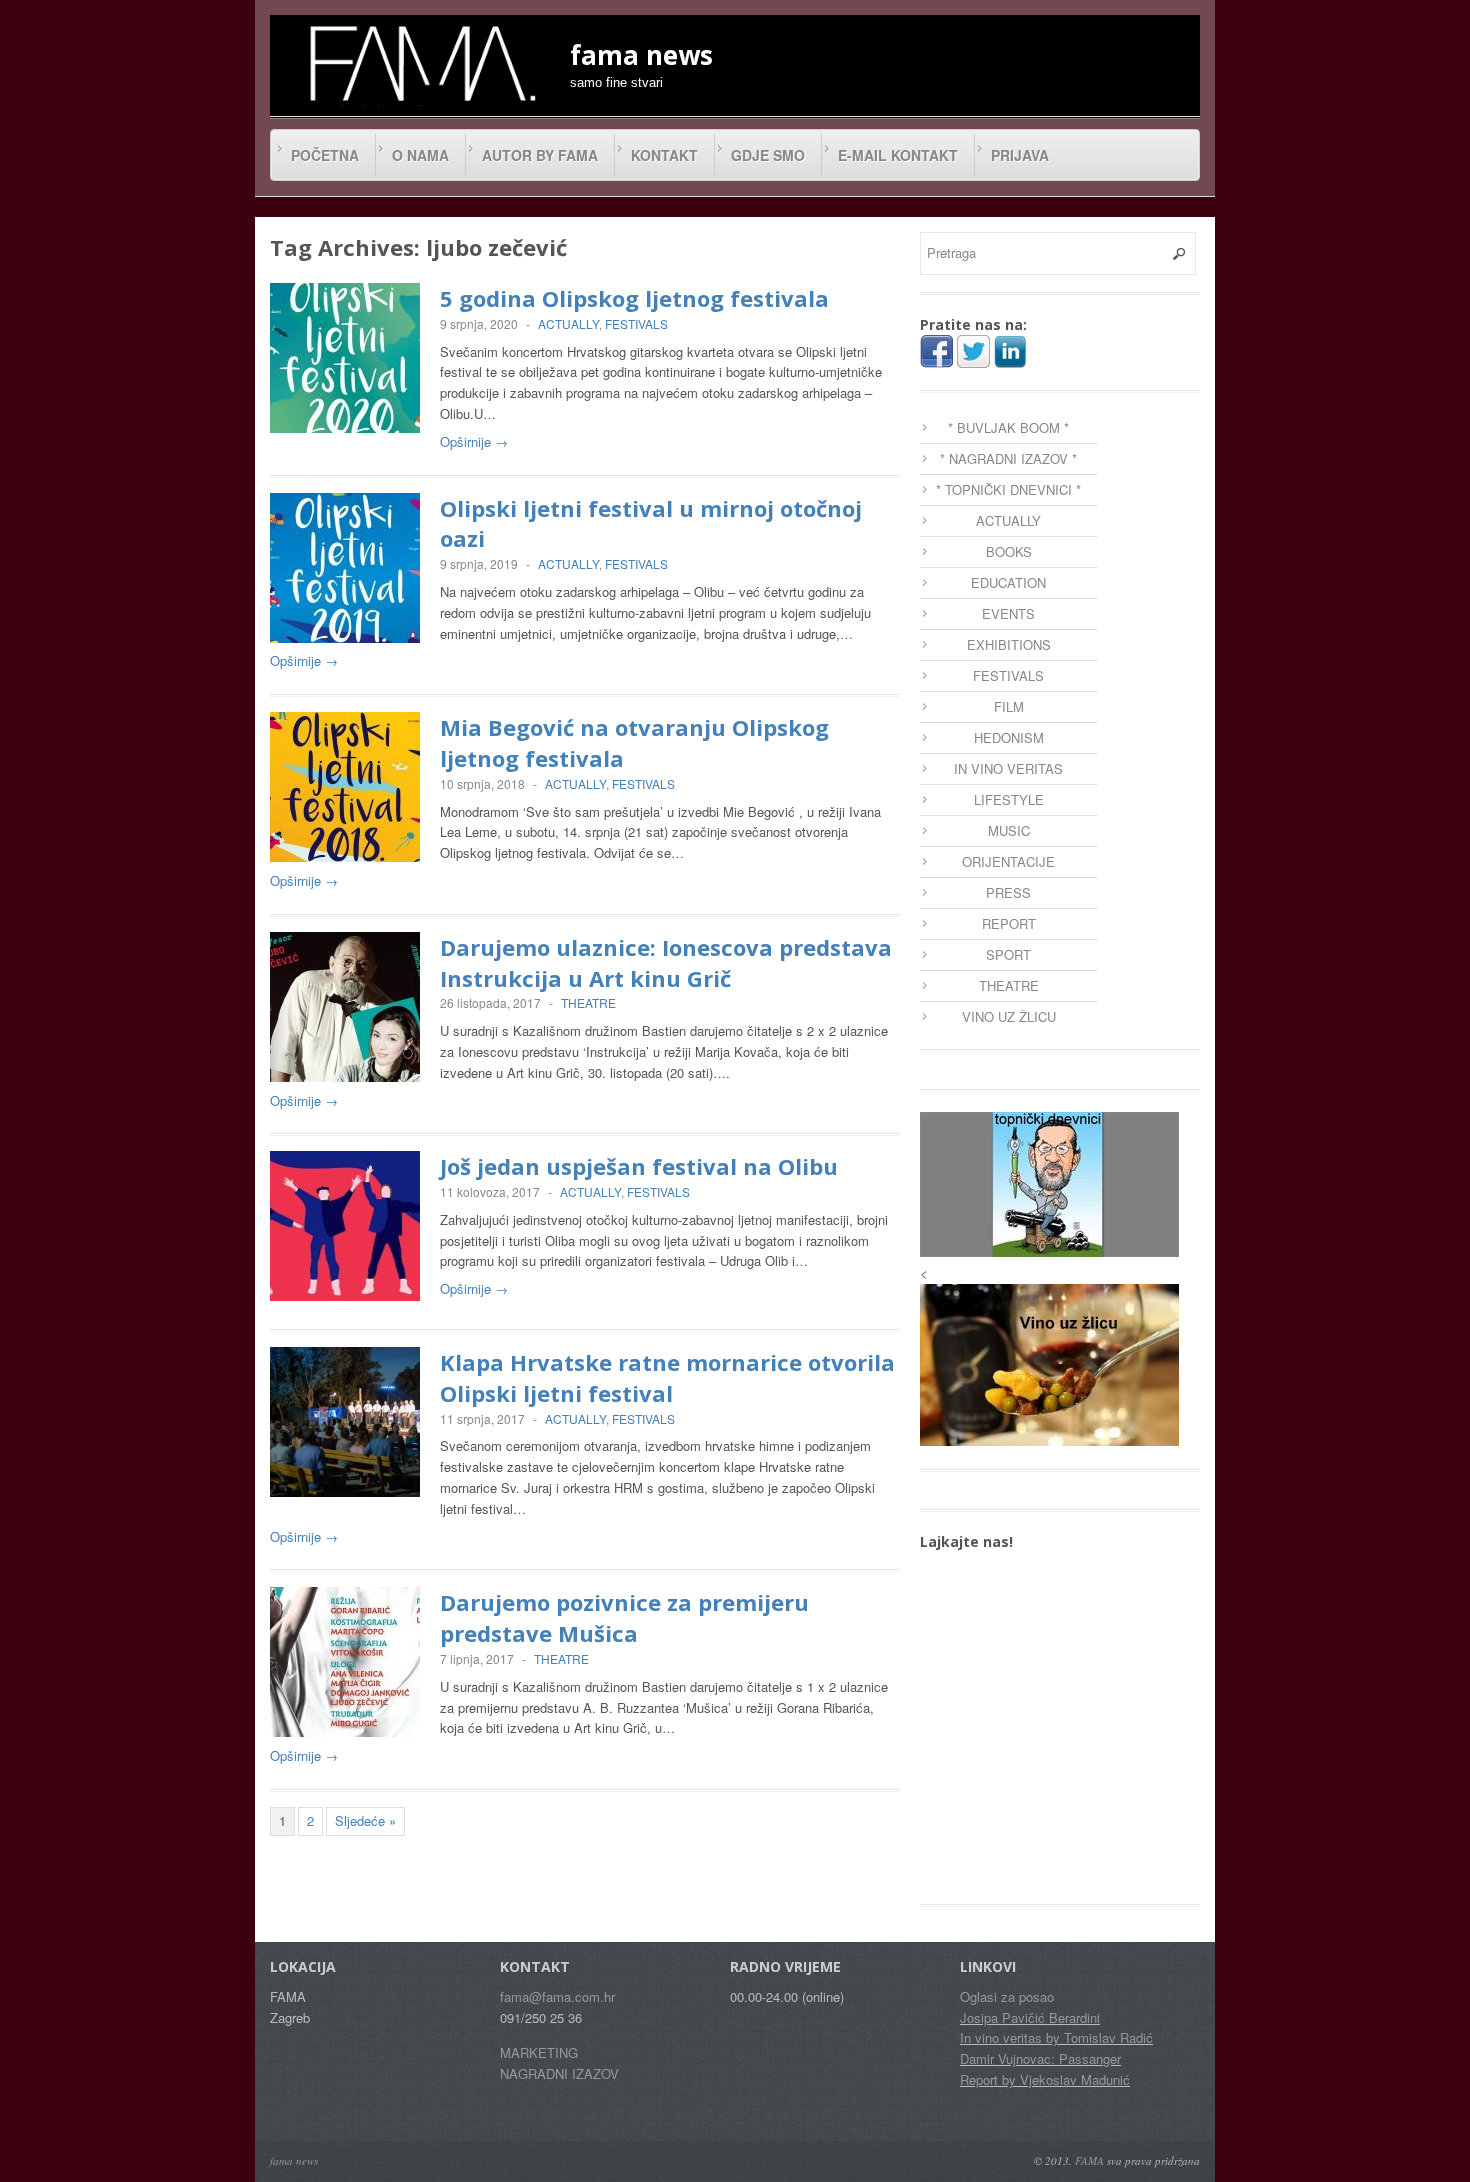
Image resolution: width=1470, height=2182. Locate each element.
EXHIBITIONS (1009, 644)
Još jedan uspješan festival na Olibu (639, 1166)
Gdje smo (768, 155)
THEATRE (588, 1002)
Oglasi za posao (1007, 1996)
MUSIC (1009, 830)
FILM (1009, 706)
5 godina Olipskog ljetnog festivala (634, 298)
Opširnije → (474, 441)
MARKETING (539, 2052)
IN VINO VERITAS (1008, 768)
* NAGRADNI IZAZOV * (1008, 458)
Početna (325, 155)
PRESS (1008, 892)
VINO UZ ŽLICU (1009, 1016)
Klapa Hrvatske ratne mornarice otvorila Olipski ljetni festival (667, 1377)
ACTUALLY (568, 323)
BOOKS (1009, 551)
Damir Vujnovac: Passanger (1040, 2058)
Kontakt (664, 155)
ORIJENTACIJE (1008, 861)
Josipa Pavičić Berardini (1030, 2017)
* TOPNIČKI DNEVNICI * (1008, 489)
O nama (420, 155)
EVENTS (1008, 613)
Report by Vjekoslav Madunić (1045, 2079)
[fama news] (420, 63)
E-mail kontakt (898, 155)
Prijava (1020, 155)
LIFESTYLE (1009, 799)
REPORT (1009, 923)
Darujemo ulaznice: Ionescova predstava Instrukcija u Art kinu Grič (666, 962)
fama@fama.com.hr (557, 1996)
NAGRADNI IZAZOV (559, 2073)
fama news (294, 2160)
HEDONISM (1009, 737)
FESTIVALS (636, 323)
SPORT (1008, 954)
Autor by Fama (540, 155)
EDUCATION (1008, 582)
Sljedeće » (365, 1820)
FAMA (1089, 2160)
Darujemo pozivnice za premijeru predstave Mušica (624, 1617)
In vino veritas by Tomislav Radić (1056, 2037)
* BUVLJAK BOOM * (1008, 427)
